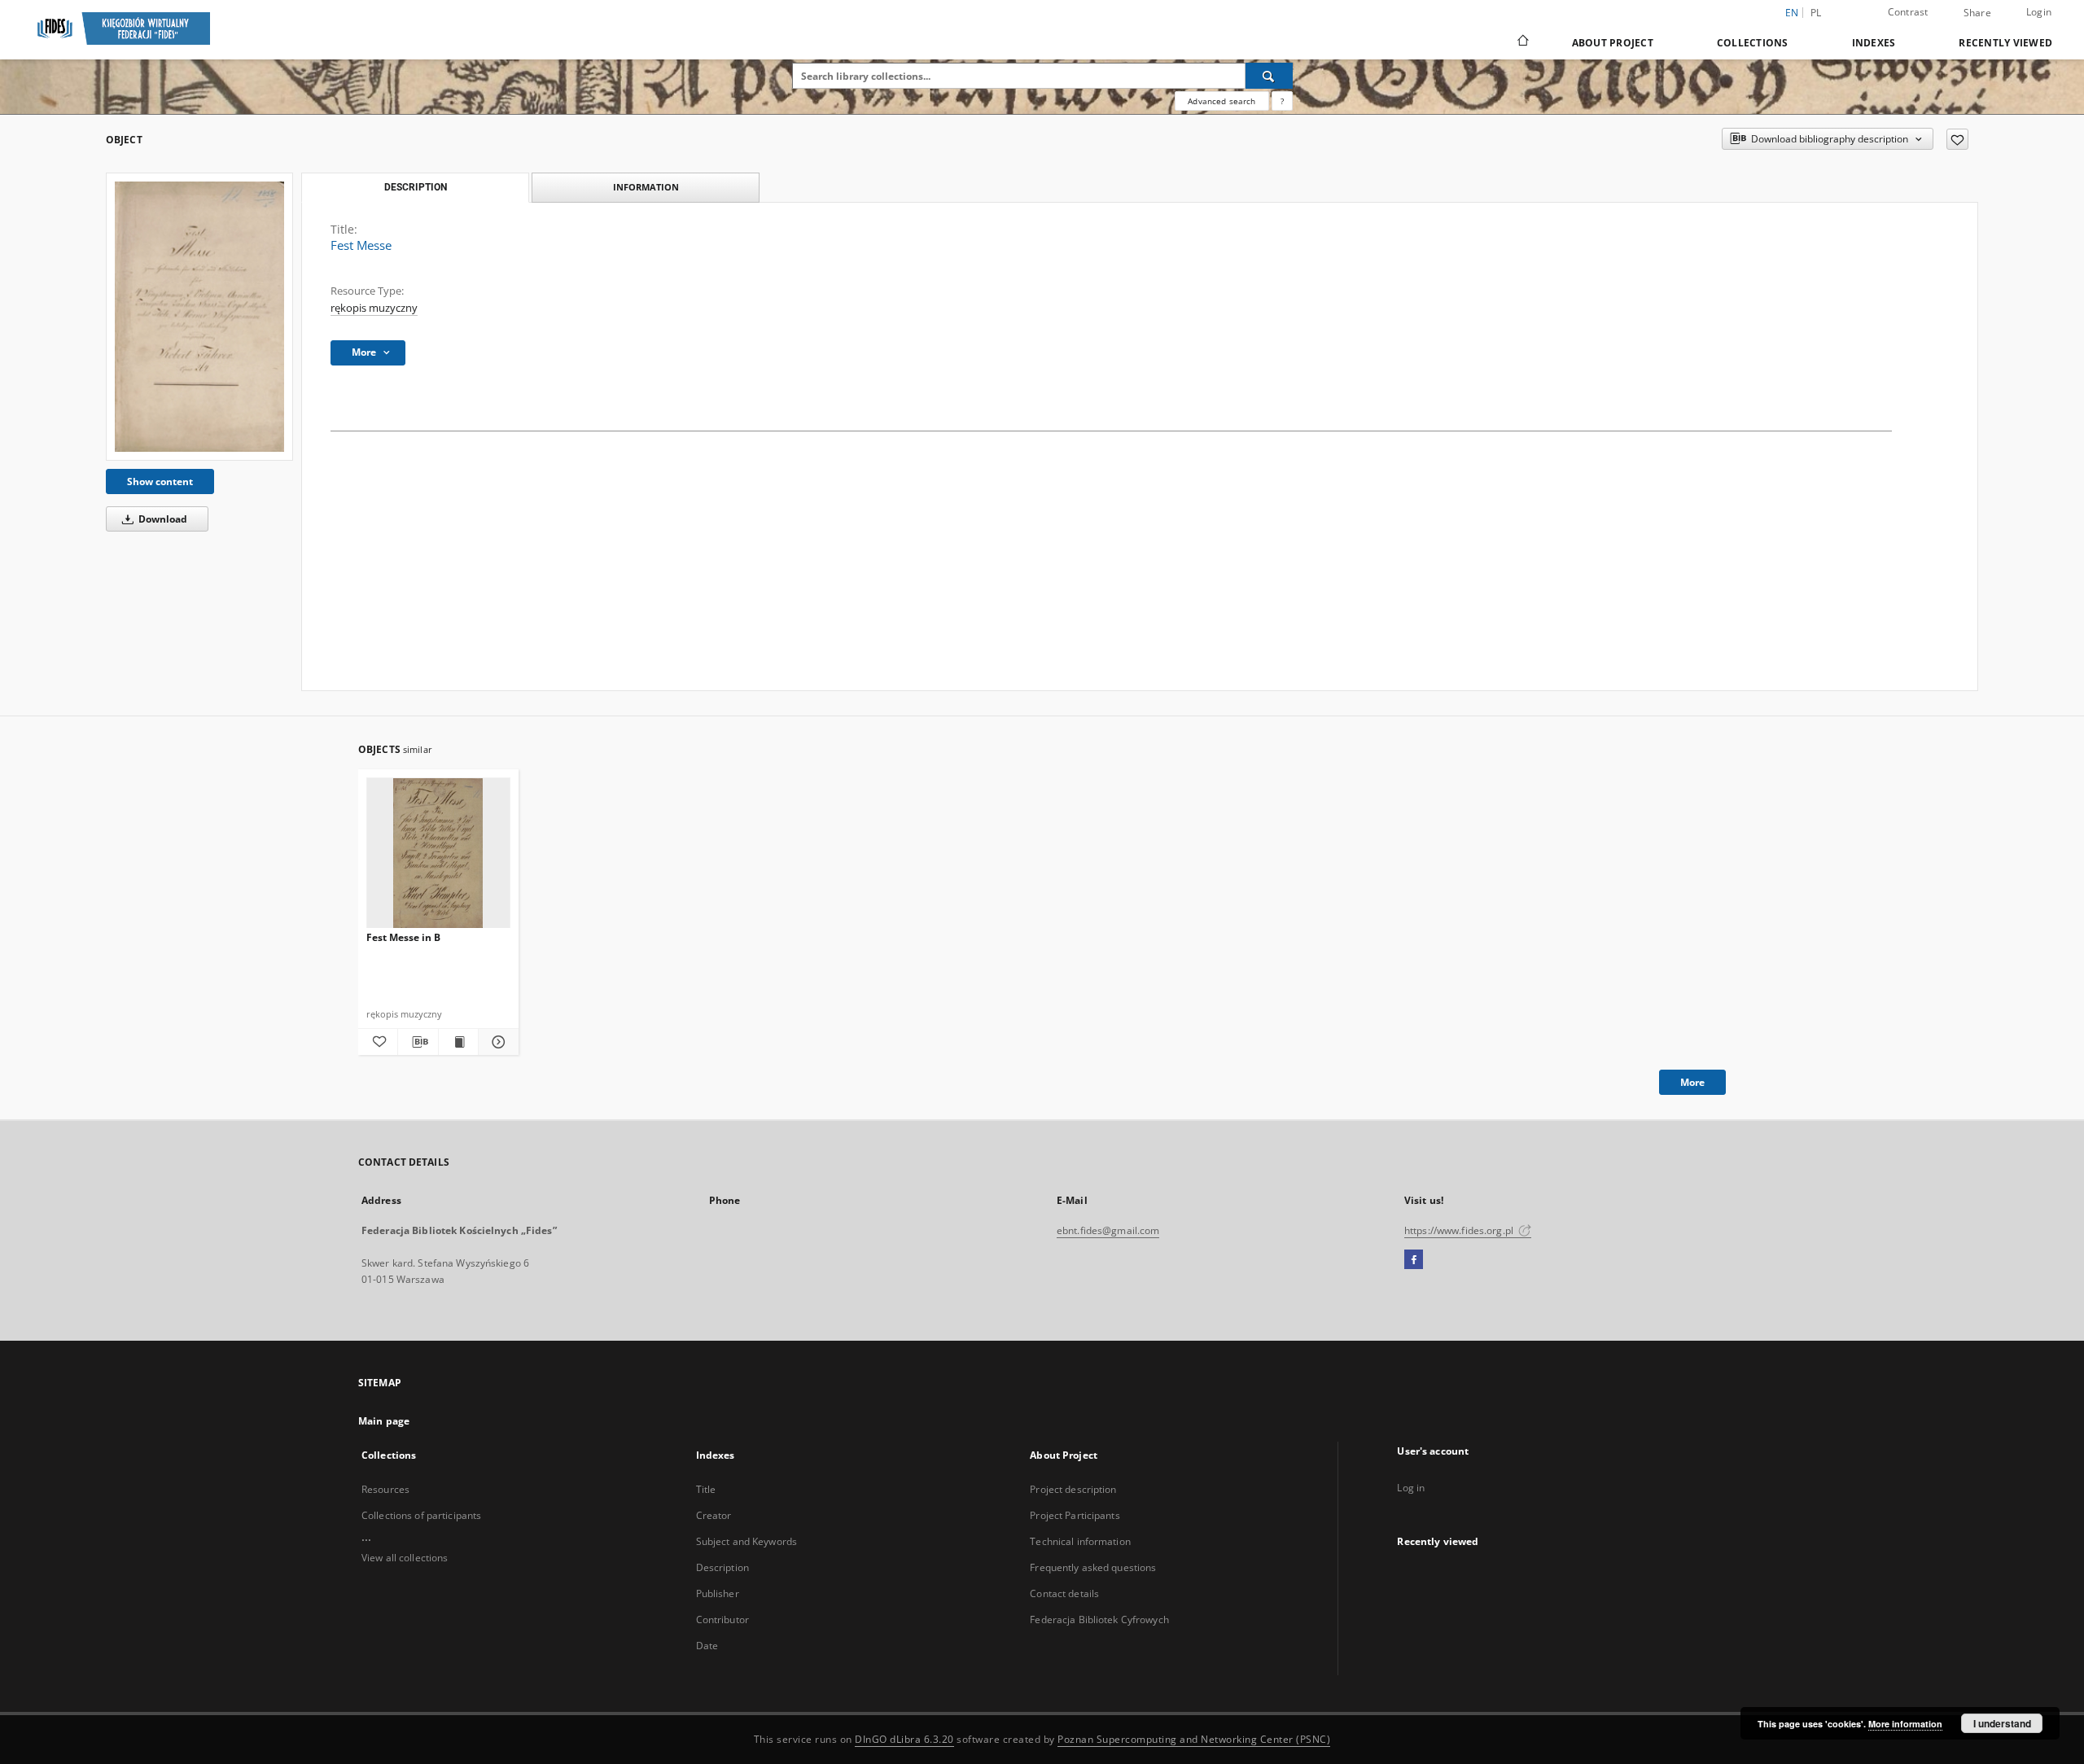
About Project (1613, 43)
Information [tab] (646, 187)
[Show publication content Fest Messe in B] (458, 1042)
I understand (2002, 1723)
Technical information (1080, 1541)
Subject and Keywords (746, 1541)
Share (1977, 13)
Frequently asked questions (1093, 1567)
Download (162, 519)
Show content (160, 481)
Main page (384, 1421)
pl (1816, 13)
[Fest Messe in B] (438, 854)
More (1692, 1082)
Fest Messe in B (403, 937)
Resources (385, 1489)
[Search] (1269, 76)
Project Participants (1075, 1515)
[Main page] (1522, 42)
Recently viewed (2005, 43)
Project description (1073, 1489)
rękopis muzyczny (374, 308)
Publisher (718, 1593)
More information (1905, 1724)
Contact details (1064, 1593)
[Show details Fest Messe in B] (496, 1042)
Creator (714, 1515)
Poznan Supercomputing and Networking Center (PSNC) (1194, 1739)
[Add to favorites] (1957, 139)
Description (722, 1567)
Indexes (1874, 43)
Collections (1753, 43)
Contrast (1908, 12)
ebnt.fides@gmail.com (1108, 1230)
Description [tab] (416, 187)
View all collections (405, 1558)
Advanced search (1222, 101)
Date (707, 1646)
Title (706, 1489)
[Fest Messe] (199, 317)
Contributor (722, 1620)
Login (2039, 12)
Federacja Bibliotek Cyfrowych (1099, 1620)
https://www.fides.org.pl (1460, 1230)
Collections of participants (421, 1515)
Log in (1411, 1488)
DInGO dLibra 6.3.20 (904, 1739)
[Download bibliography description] (418, 1042)
